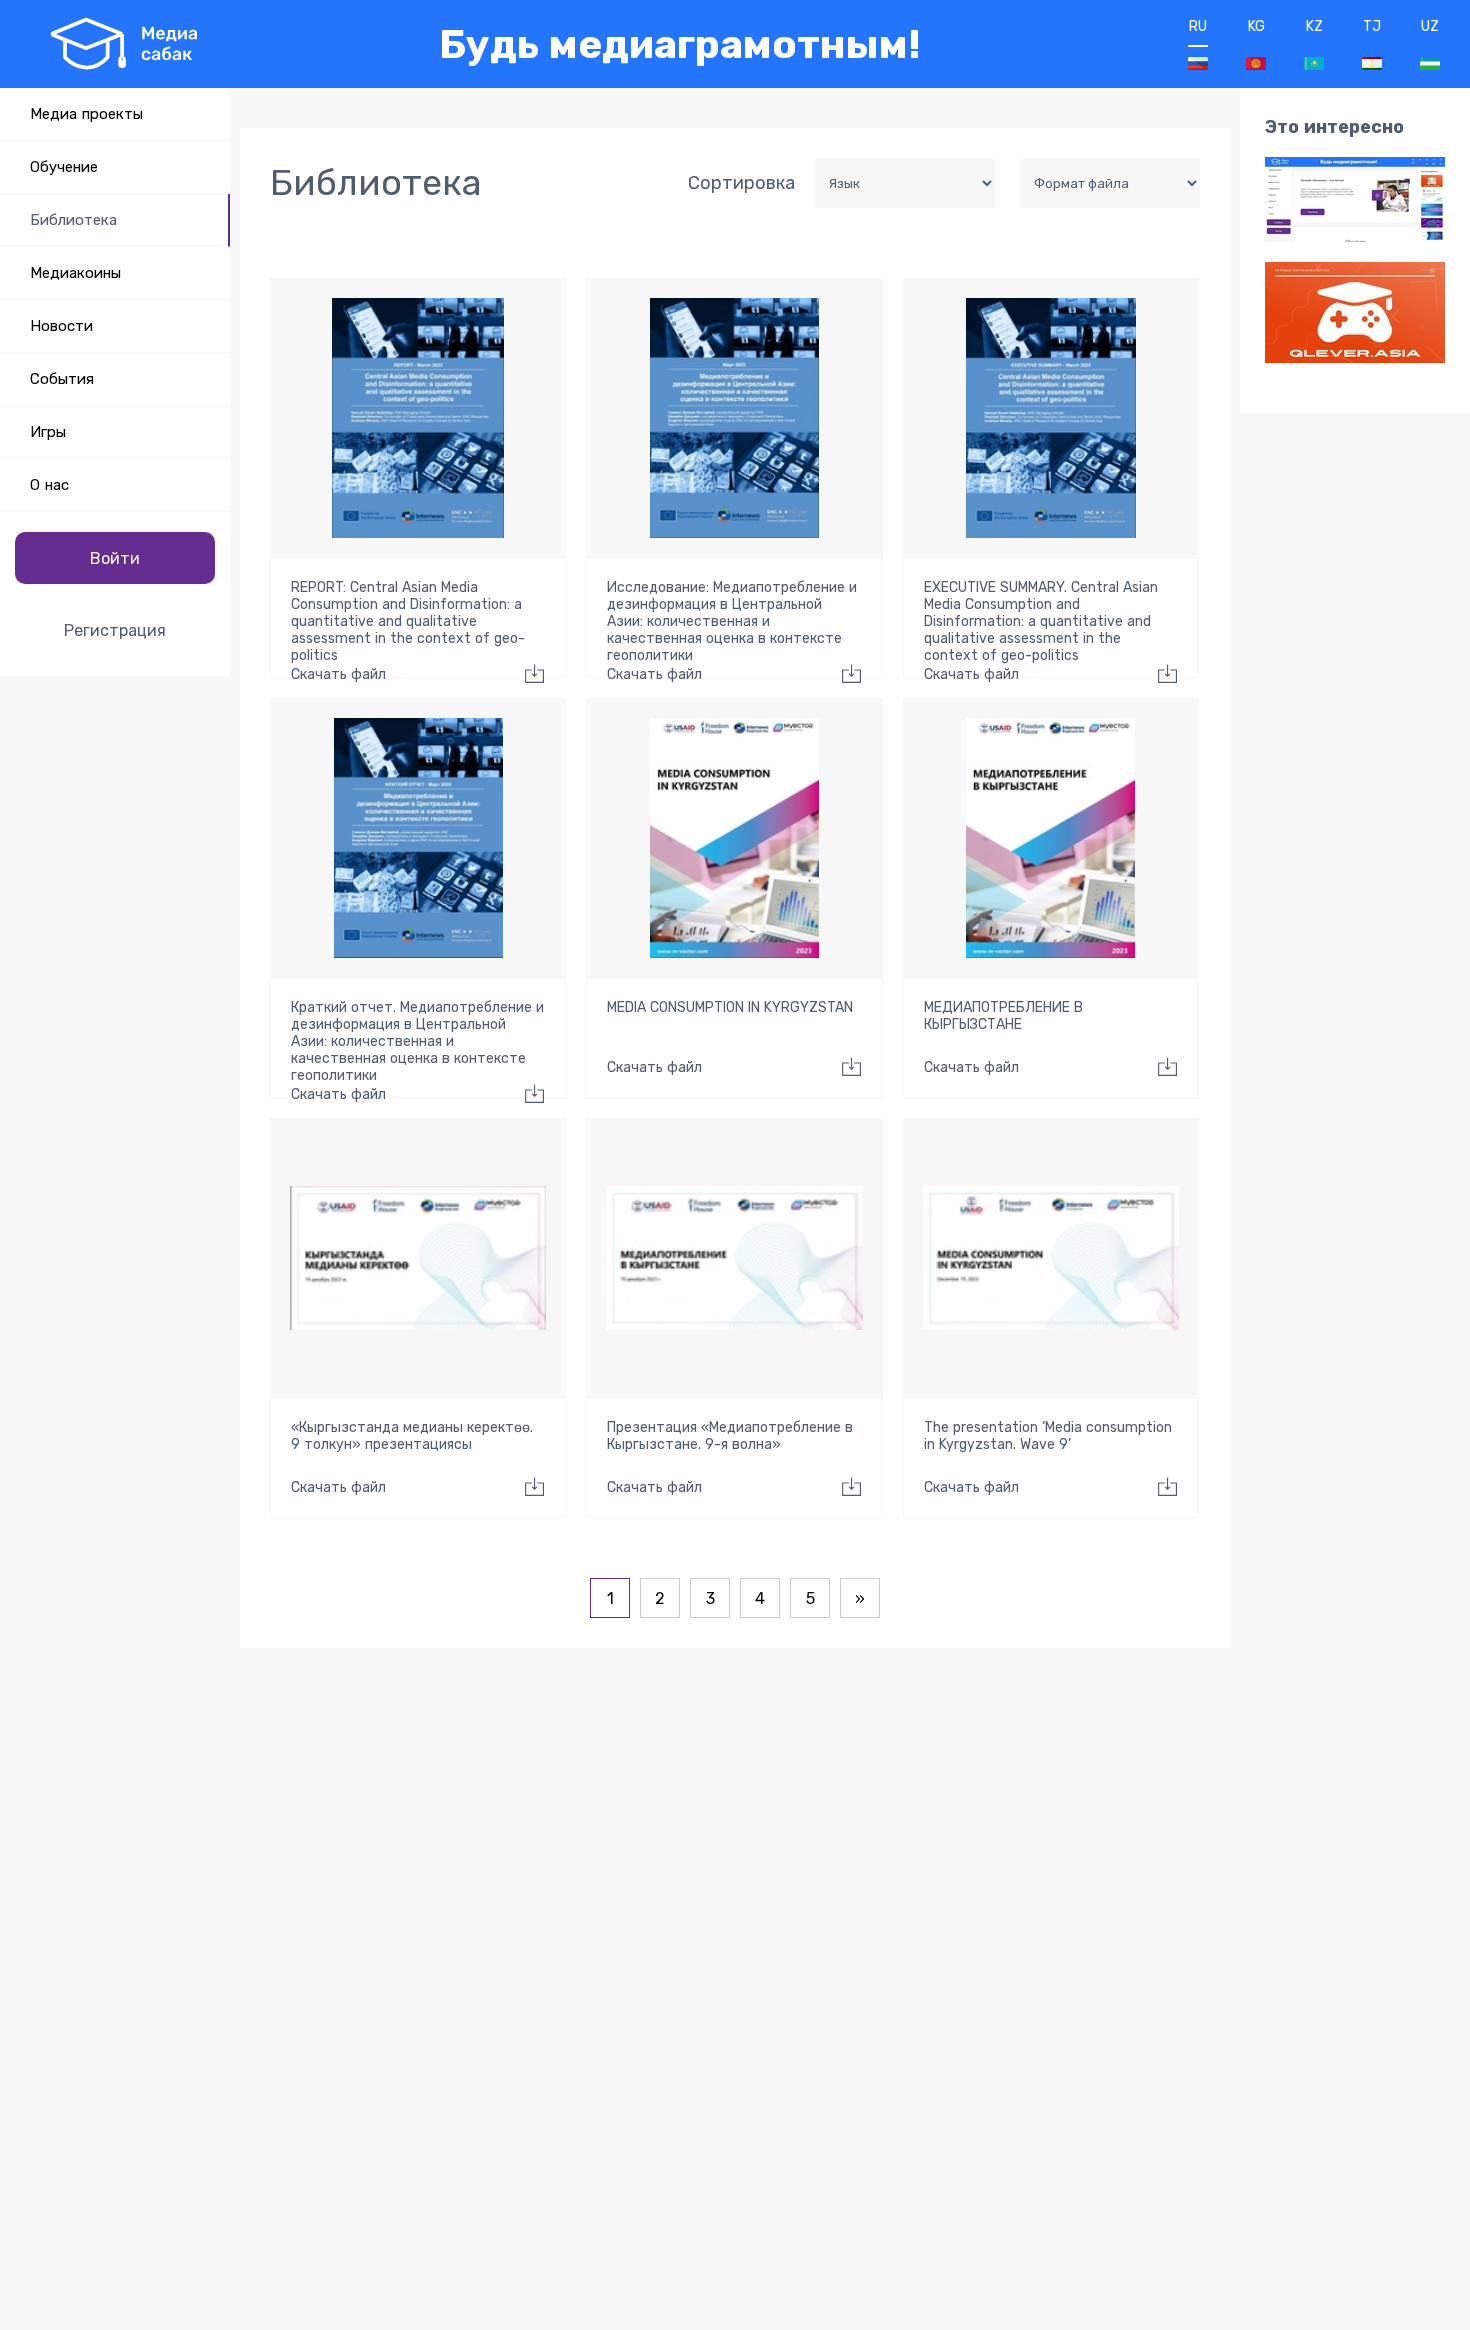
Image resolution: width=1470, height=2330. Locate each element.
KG (1256, 26)
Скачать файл (338, 674)
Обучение (64, 167)
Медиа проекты (86, 114)
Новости (61, 326)
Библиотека (73, 220)
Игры (48, 432)
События (62, 379)
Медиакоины (75, 273)
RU (1198, 26)
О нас (49, 485)
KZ (1314, 26)
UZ (1430, 26)
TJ (1372, 26)
